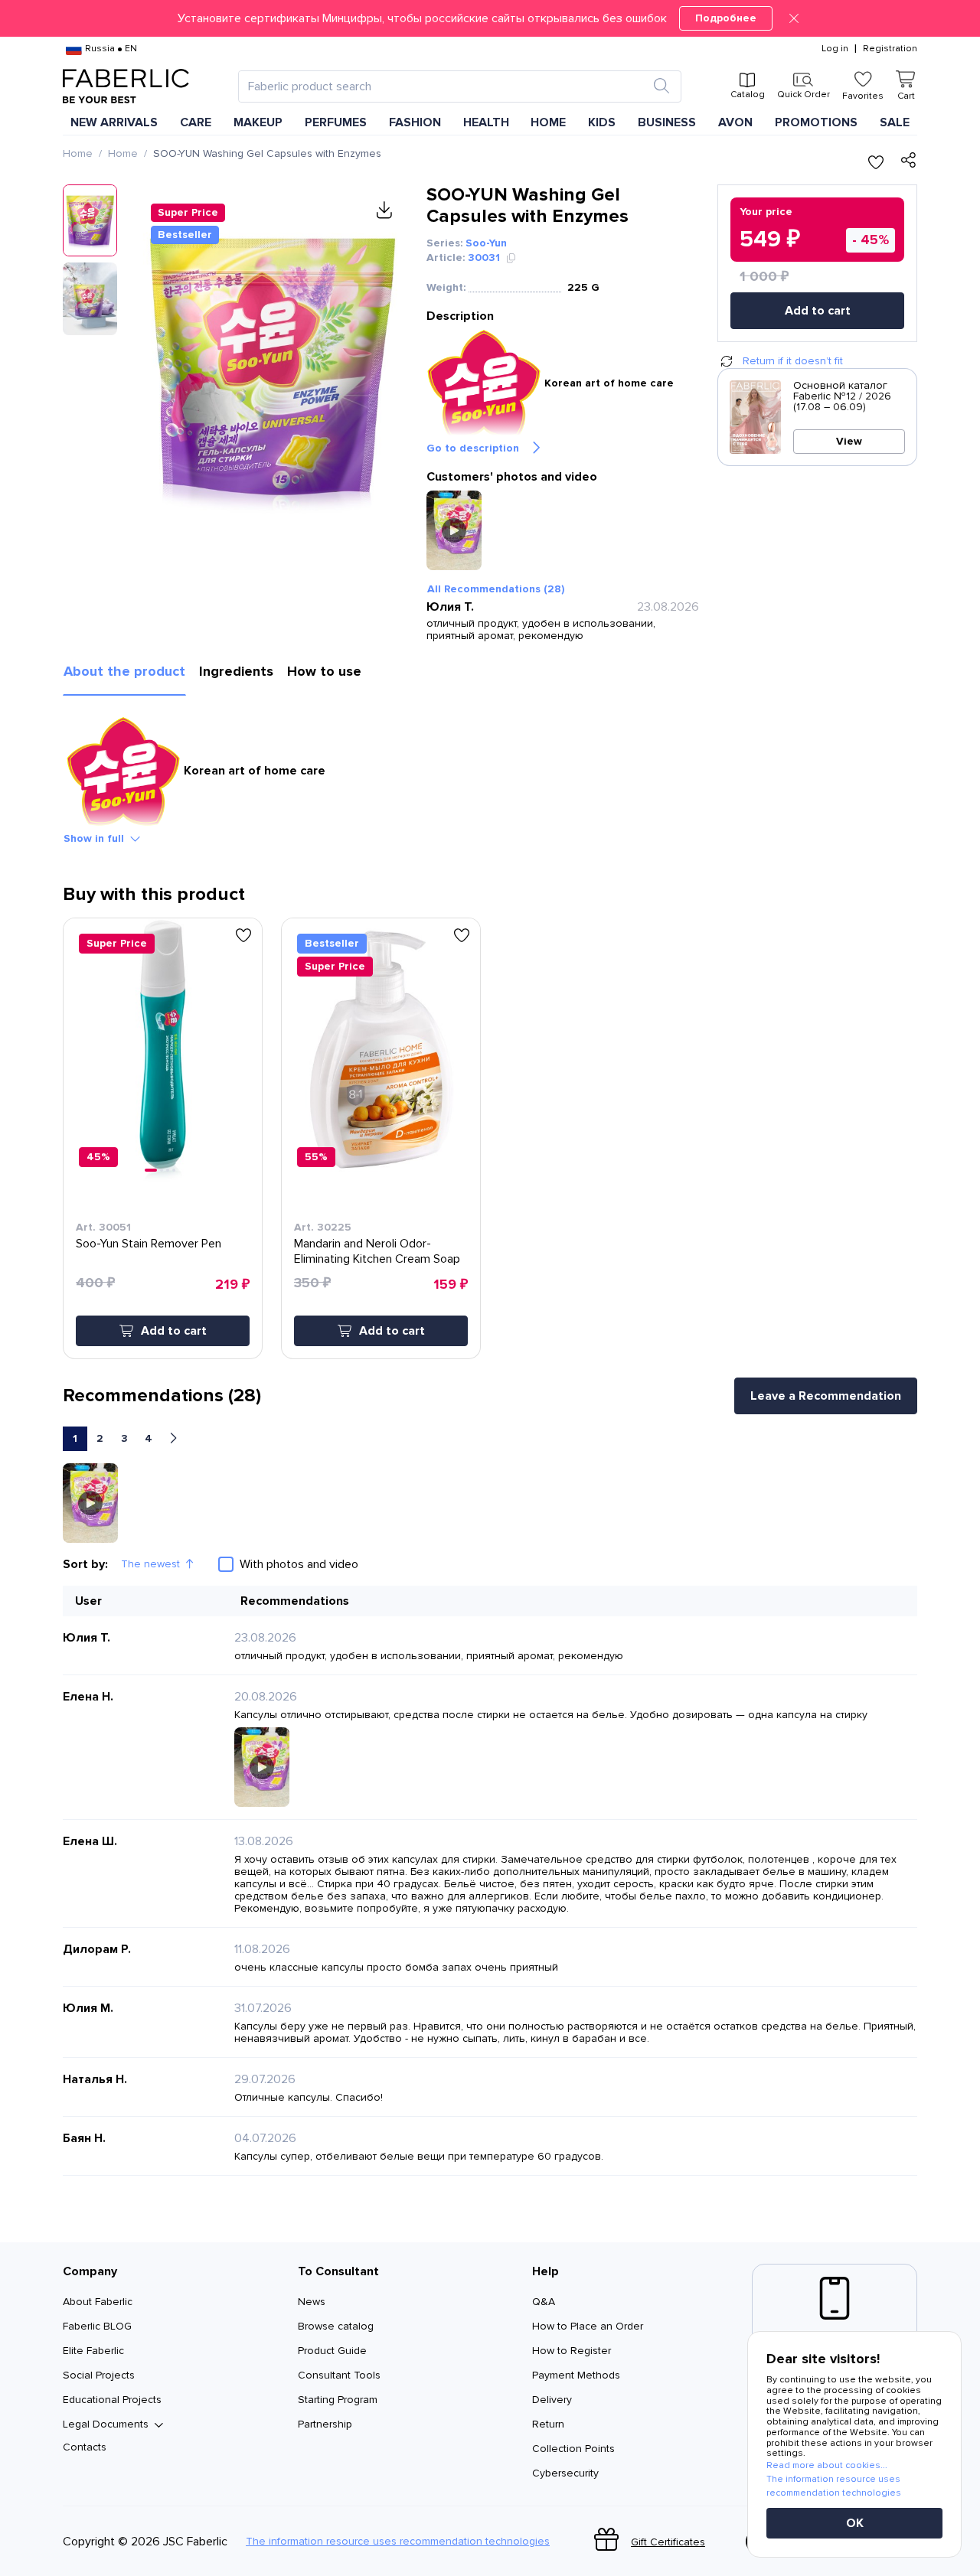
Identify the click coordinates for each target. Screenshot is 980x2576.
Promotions (816, 122)
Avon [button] (735, 122)
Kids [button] (602, 122)
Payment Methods (576, 2375)
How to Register (572, 2351)
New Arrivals (114, 122)
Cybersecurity (565, 2473)
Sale (895, 122)
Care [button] (196, 122)
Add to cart (818, 311)
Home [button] (548, 122)
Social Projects (99, 2375)
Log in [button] (835, 49)
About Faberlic (98, 2302)
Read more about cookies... (827, 2465)
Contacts (85, 2447)
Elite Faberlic (93, 2351)
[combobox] (446, 86)
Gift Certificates (668, 2542)
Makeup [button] (258, 122)
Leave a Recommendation (826, 1396)
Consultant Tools (339, 2375)
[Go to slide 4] (174, 1170)
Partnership (325, 2424)
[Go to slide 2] (162, 1170)
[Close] (794, 18)
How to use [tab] (324, 671)
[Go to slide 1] (151, 1170)
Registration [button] (890, 49)
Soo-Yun (486, 243)
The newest (150, 1564)
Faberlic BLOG (97, 2326)
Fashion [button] (415, 122)
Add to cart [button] (174, 1331)
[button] (490, 18)
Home (78, 153)
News (312, 2302)
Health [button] (486, 122)
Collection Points (573, 2449)
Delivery (552, 2400)
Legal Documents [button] (106, 2424)
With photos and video (299, 1564)
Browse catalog (336, 2326)
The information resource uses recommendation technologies (398, 2542)
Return (548, 2424)
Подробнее (726, 18)
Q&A (544, 2302)
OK (855, 2523)
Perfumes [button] (336, 122)
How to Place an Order (588, 2326)
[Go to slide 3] (168, 1170)
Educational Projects (112, 2400)
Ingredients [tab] (236, 671)
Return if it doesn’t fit (793, 361)
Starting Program (338, 2400)
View (849, 441)
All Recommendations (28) (496, 589)
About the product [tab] (124, 671)
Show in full (94, 838)
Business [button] (667, 122)
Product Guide (332, 2351)
